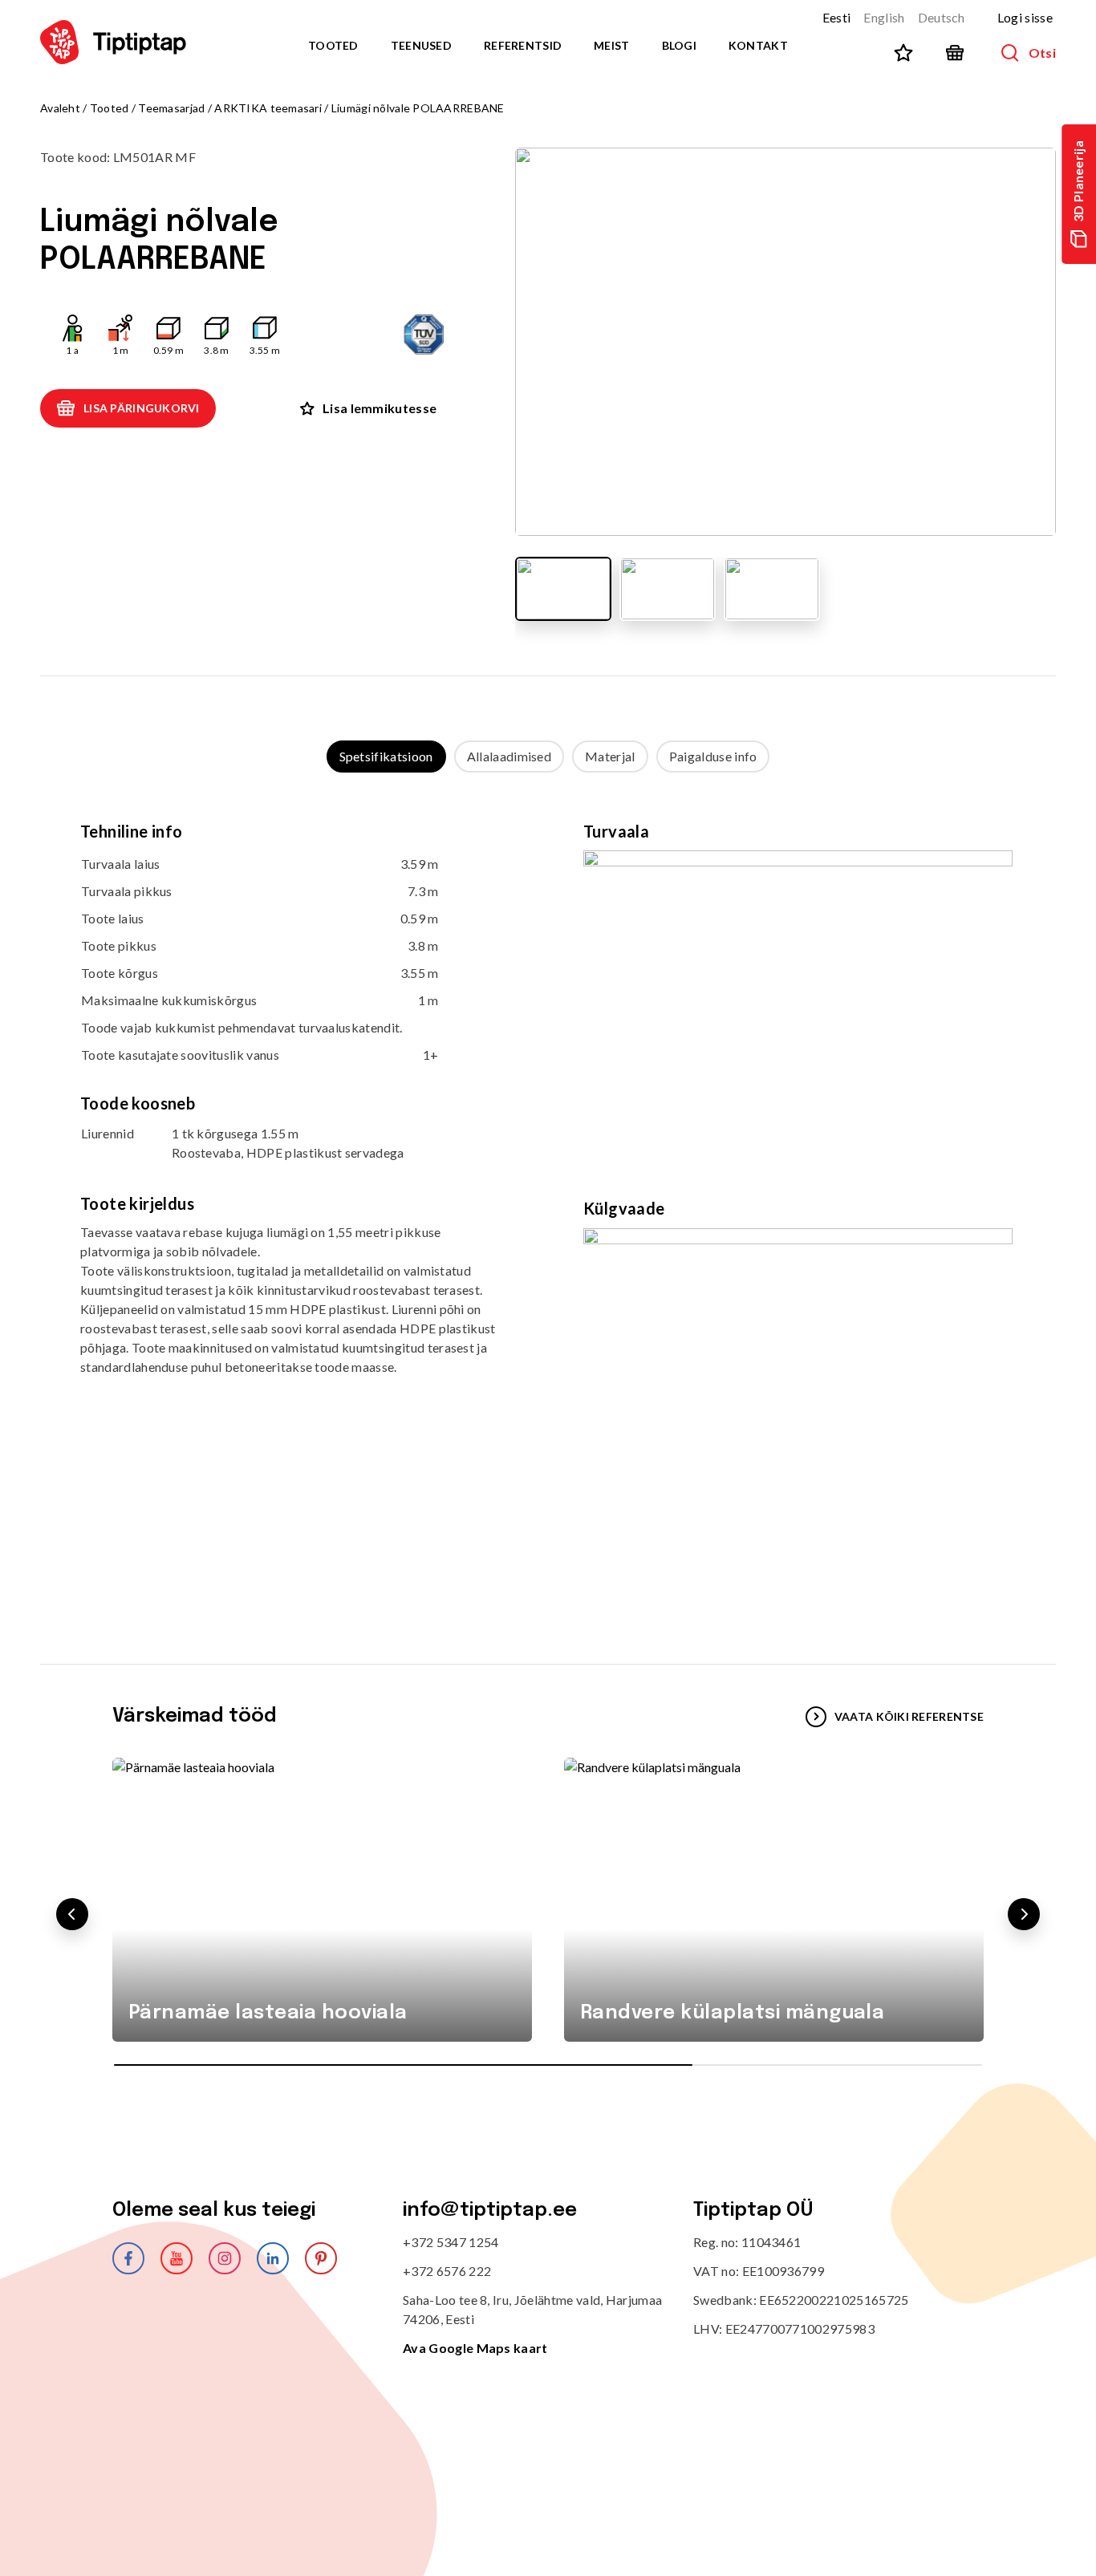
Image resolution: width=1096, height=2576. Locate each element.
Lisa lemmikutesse (380, 408)
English (884, 17)
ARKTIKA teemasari (268, 108)
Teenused (421, 45)
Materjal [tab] (610, 756)
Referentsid (523, 45)
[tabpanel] (548, 1202)
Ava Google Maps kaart (475, 2348)
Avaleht (60, 108)
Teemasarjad (171, 108)
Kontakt (758, 45)
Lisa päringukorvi (142, 408)
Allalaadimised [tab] (509, 756)
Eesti (837, 17)
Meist (611, 45)
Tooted (333, 45)
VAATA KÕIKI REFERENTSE (909, 1716)
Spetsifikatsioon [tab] (386, 756)
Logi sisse (1025, 17)
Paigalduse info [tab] (713, 756)
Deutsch (942, 17)
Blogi (679, 45)
